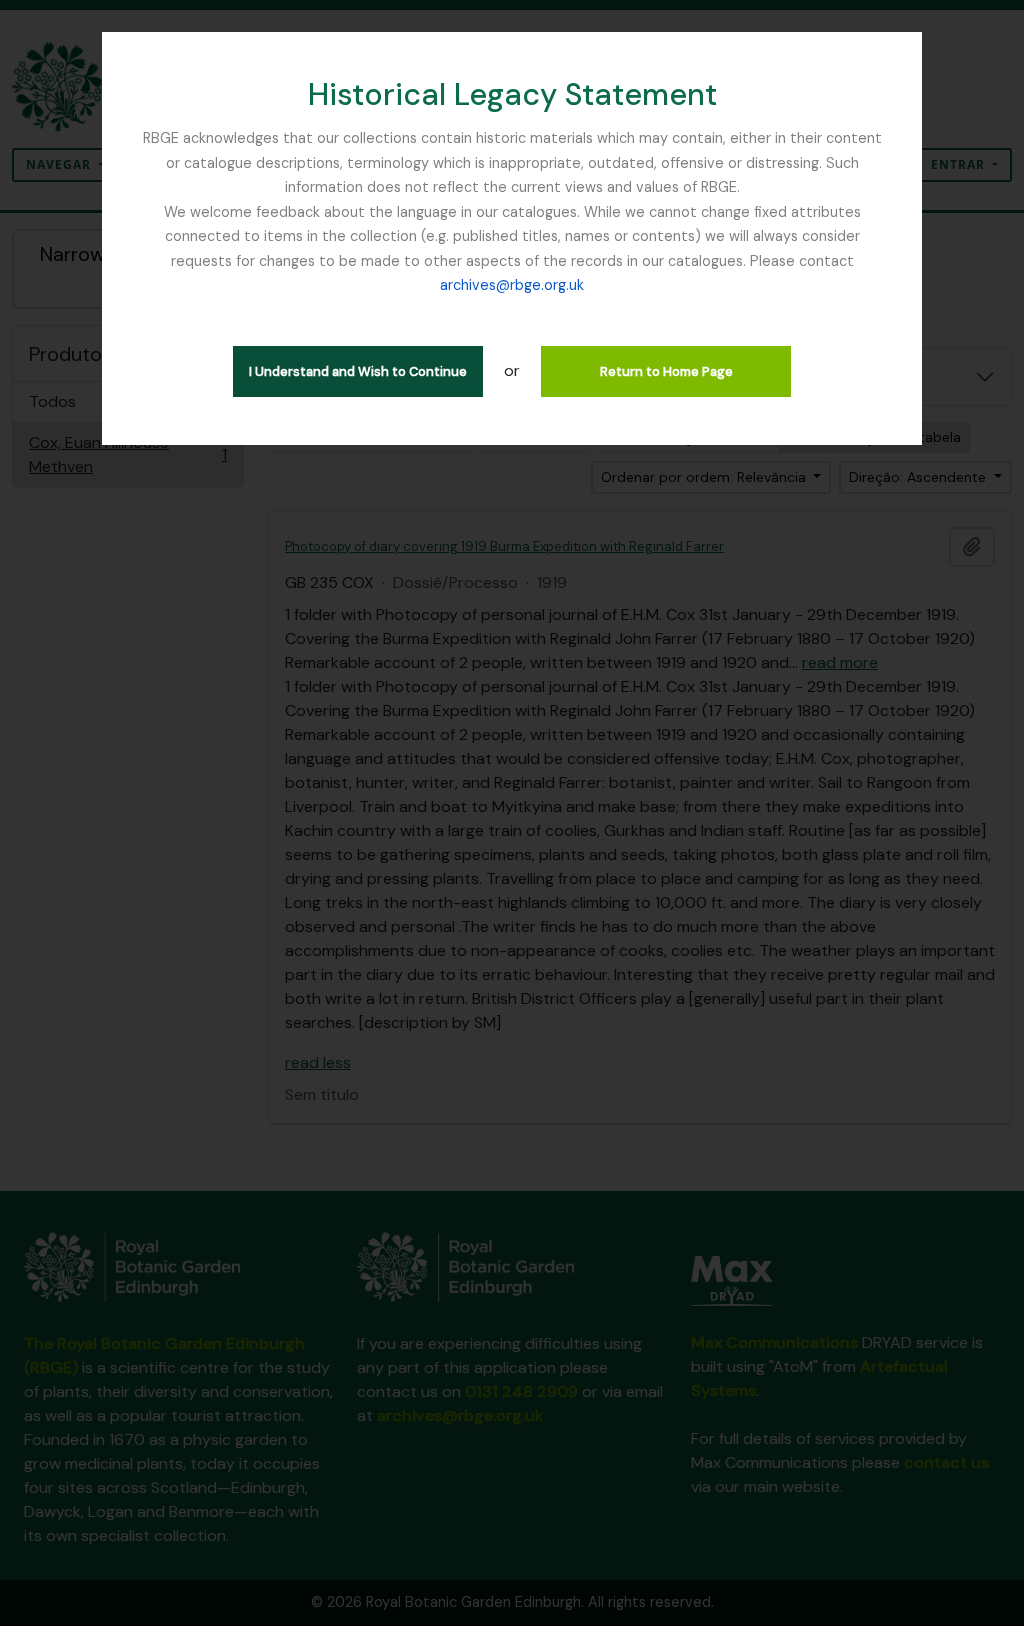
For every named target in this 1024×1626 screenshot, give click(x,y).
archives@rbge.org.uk (512, 285)
